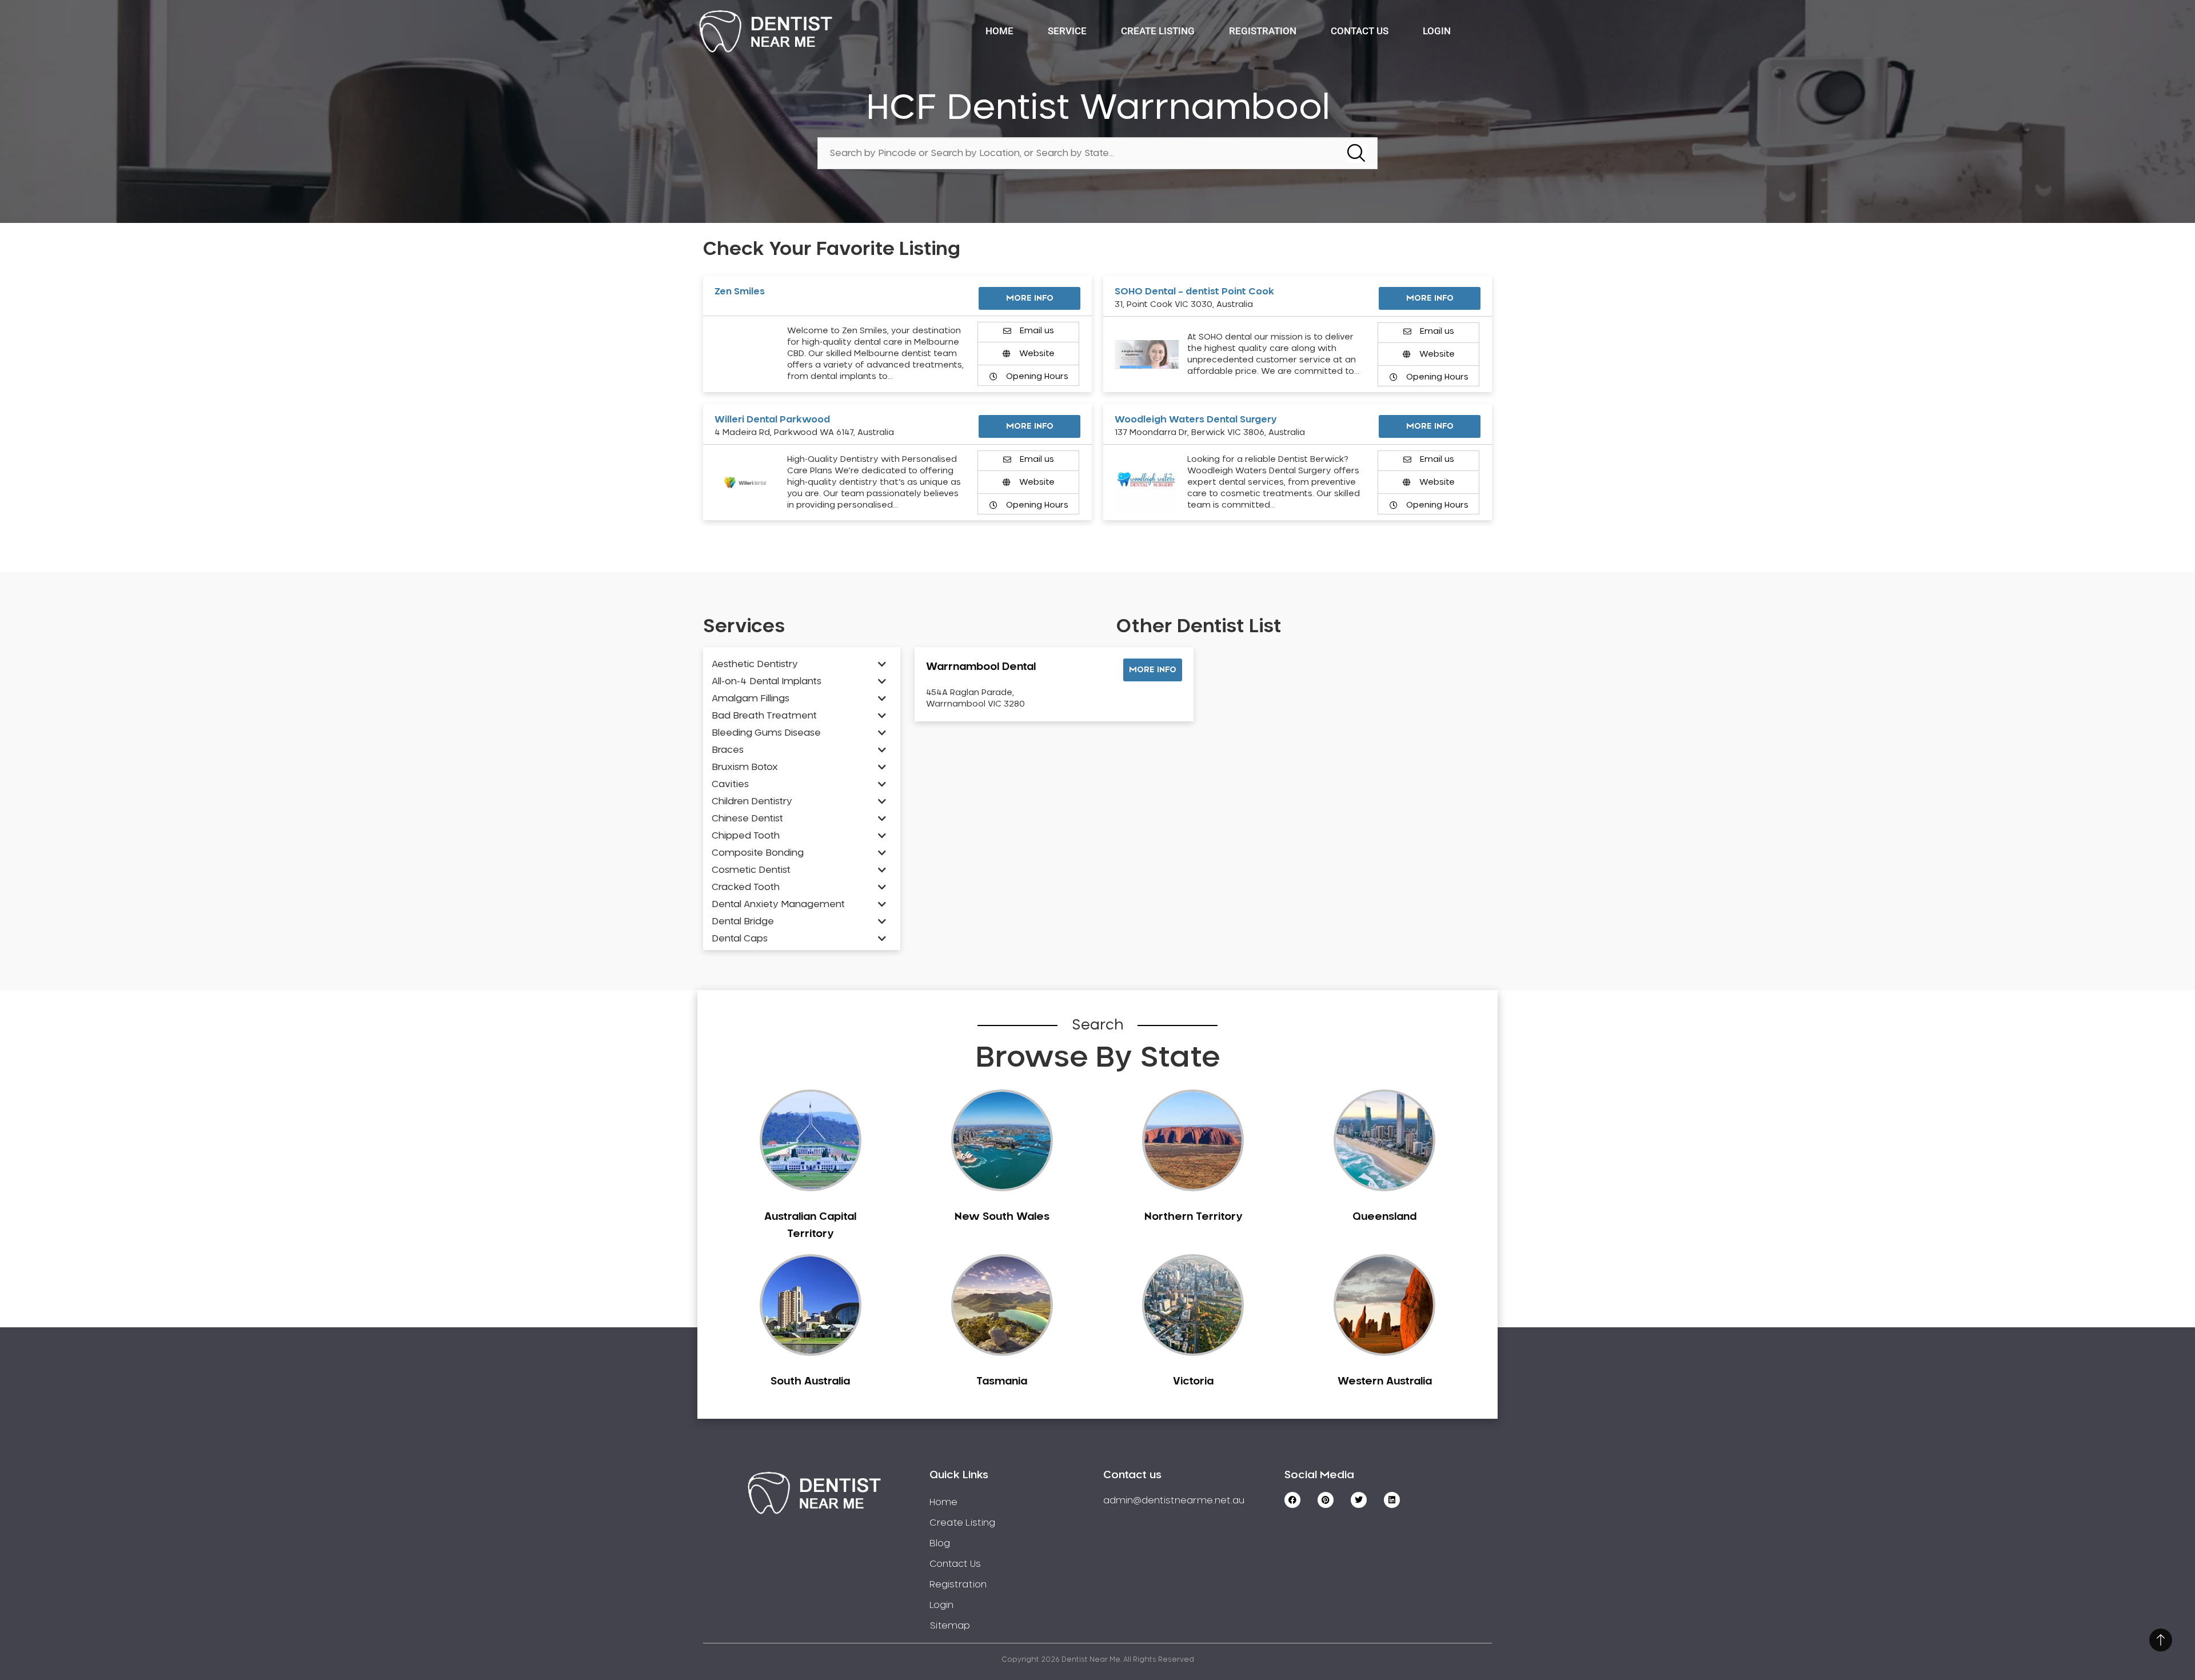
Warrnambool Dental (981, 667)
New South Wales (1002, 1217)
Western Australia (1385, 1382)
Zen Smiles (740, 292)
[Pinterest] (1326, 1500)
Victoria (1193, 1382)
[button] (1153, 670)
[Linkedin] (1392, 1500)
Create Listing (1158, 31)
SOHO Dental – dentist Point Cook (1194, 292)
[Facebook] (1292, 1500)
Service (1067, 31)
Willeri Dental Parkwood (772, 420)
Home (999, 31)
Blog (940, 1543)
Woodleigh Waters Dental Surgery (1196, 420)
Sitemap (950, 1626)
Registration (1263, 31)
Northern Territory (1193, 1217)
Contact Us (1360, 31)
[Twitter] (1359, 1500)
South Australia (810, 1382)
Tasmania (1002, 1382)
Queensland (1384, 1217)
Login (1437, 31)
